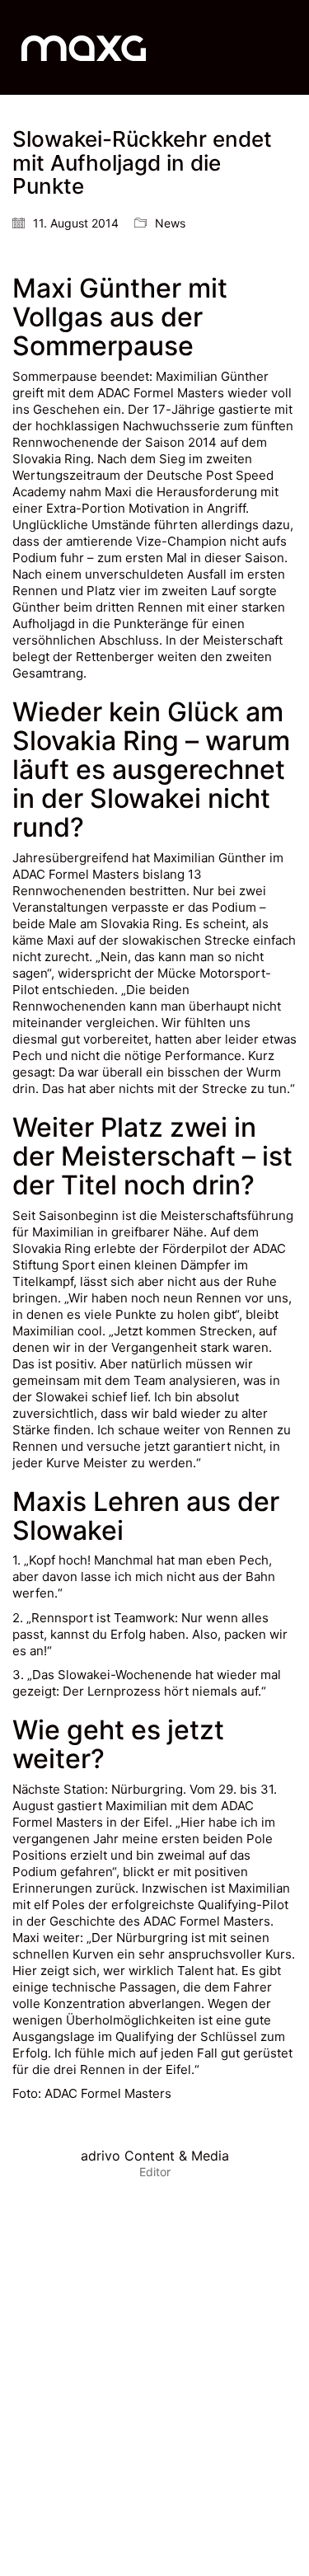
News (170, 223)
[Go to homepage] (84, 47)
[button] (287, 48)
